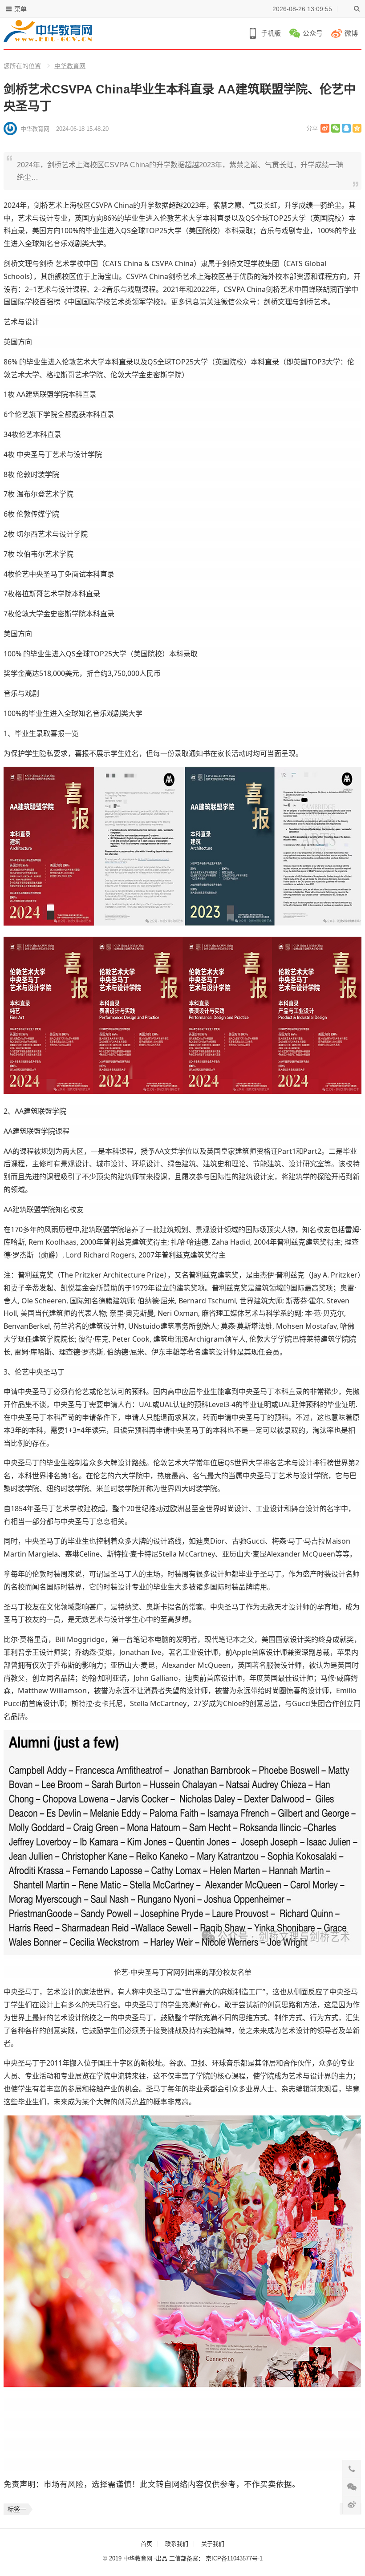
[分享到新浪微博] (325, 128)
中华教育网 (70, 66)
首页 (146, 2544)
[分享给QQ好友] (346, 128)
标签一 (17, 2509)
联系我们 (177, 2544)
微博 (351, 33)
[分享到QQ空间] (357, 128)
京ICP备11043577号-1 (234, 2558)
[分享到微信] (336, 128)
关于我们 (213, 2544)
